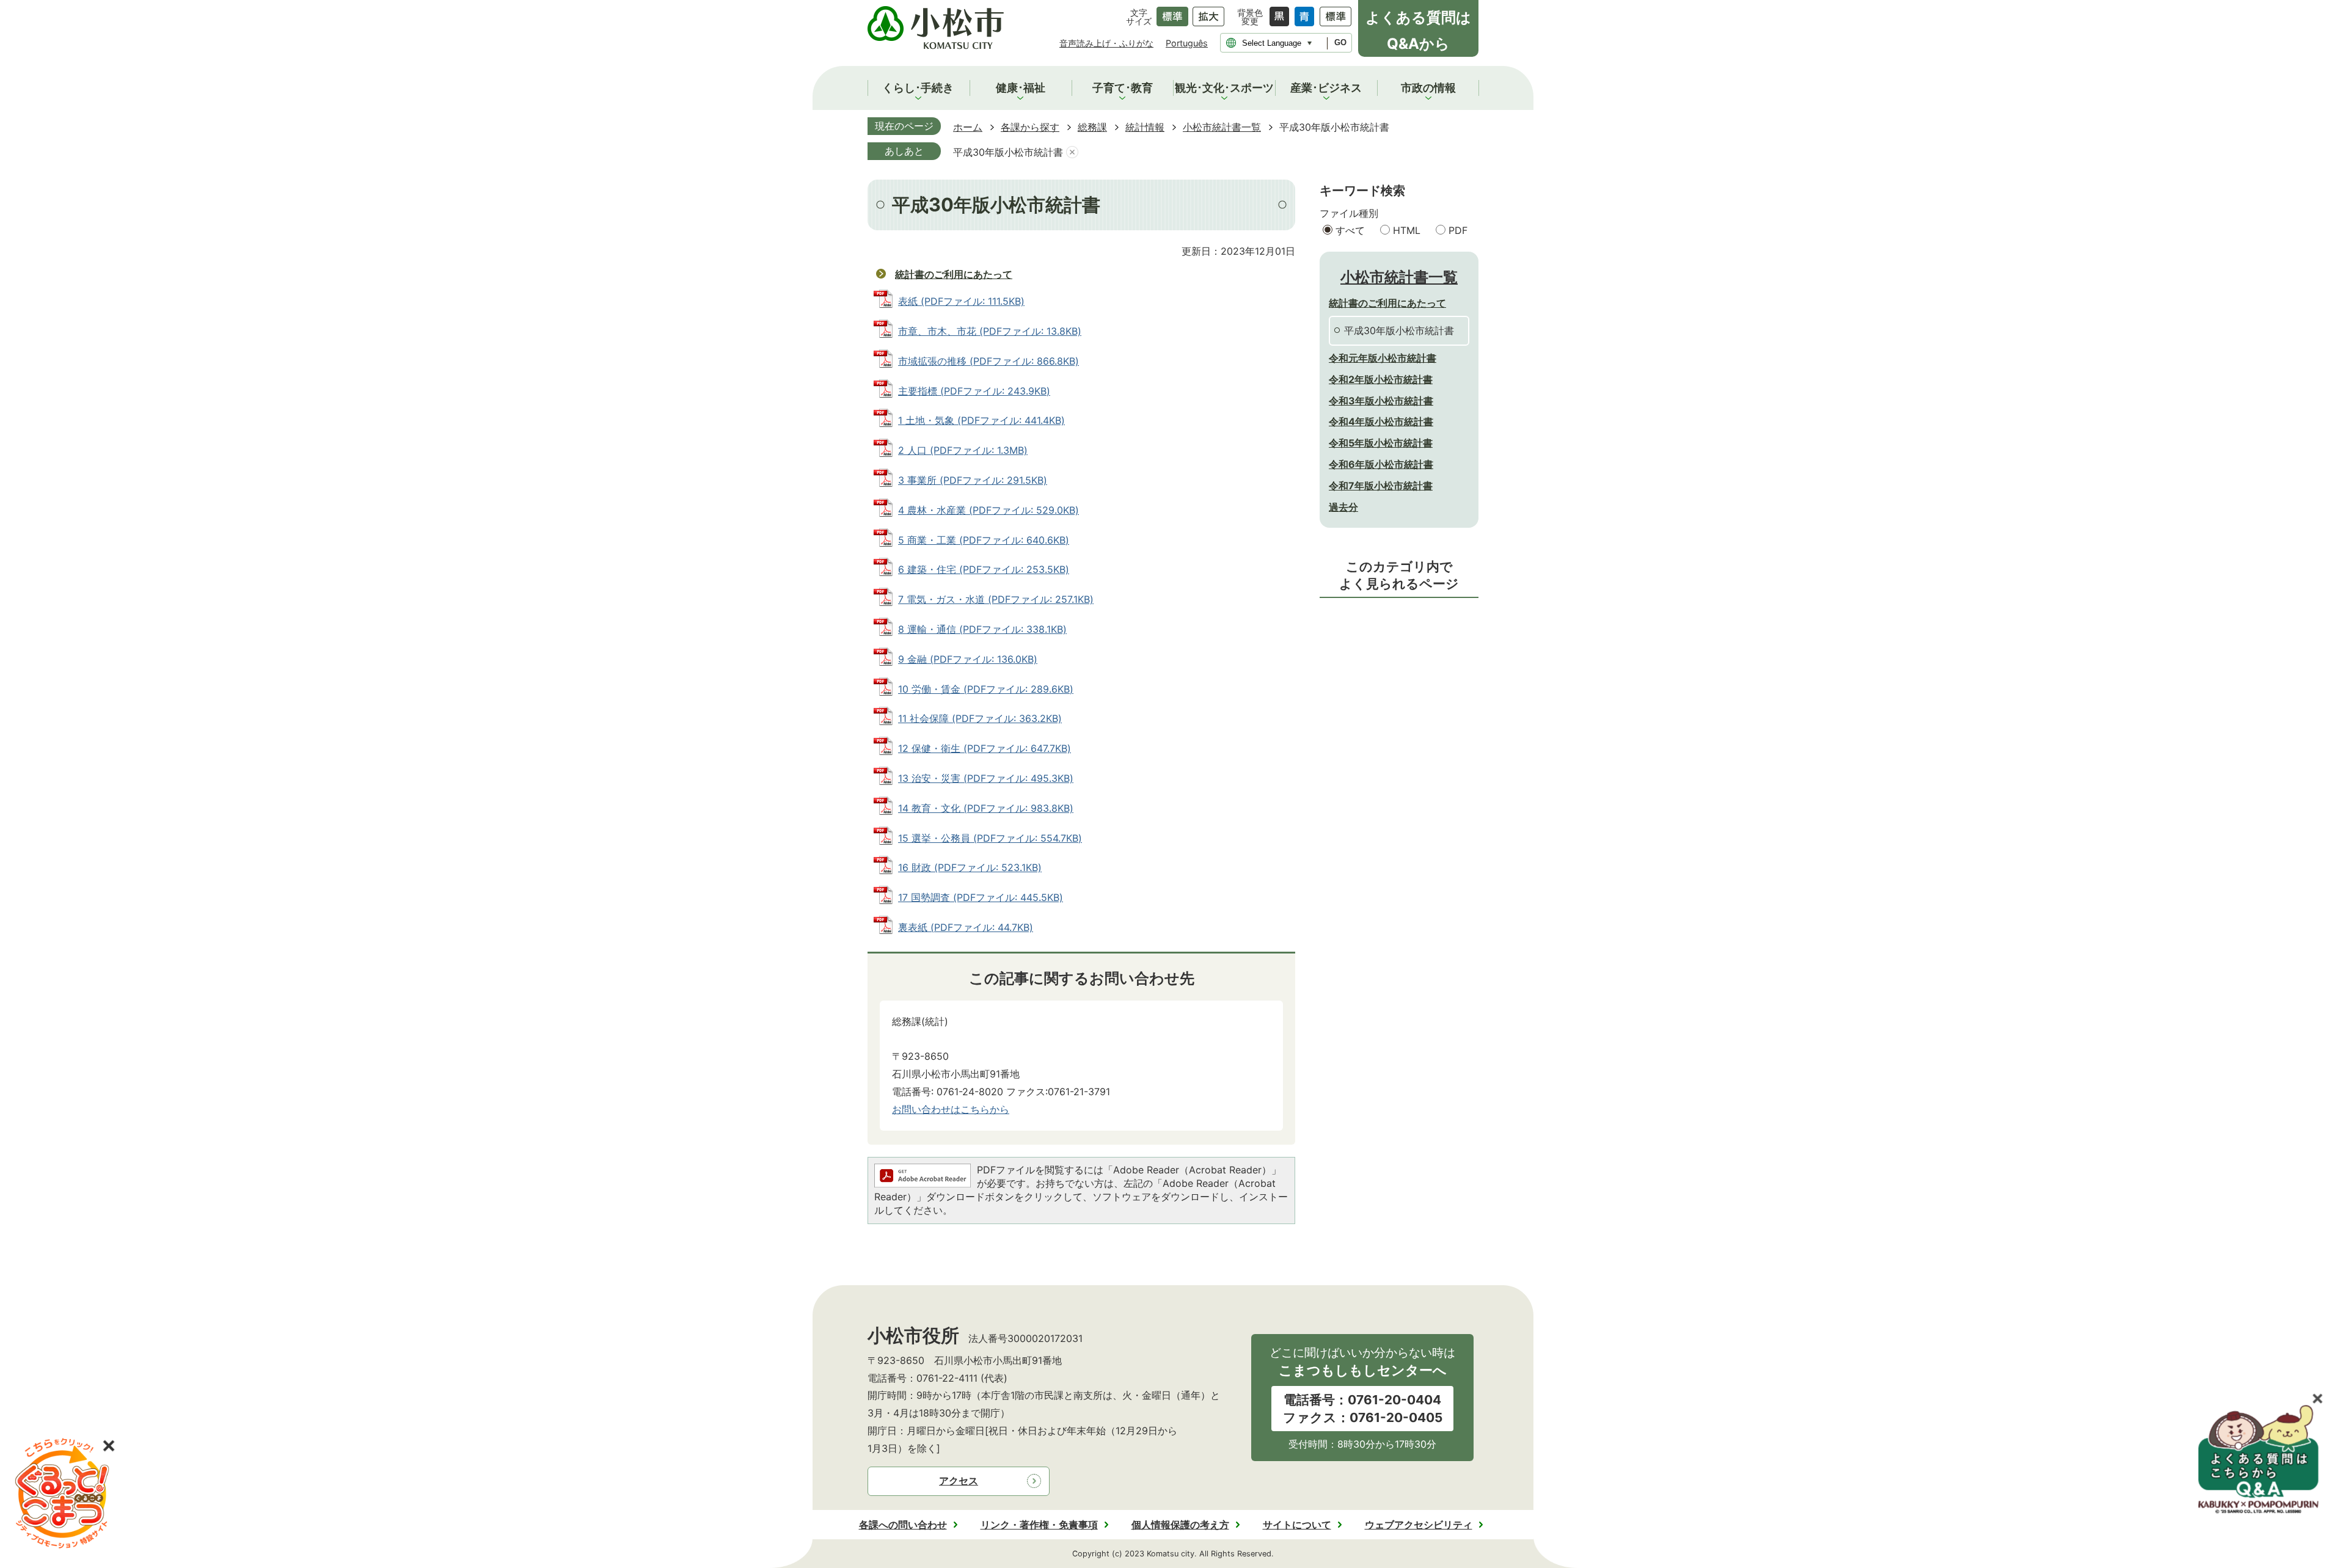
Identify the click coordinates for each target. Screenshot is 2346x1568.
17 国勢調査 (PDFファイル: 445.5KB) (981, 897)
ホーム (968, 127)
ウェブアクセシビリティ (1419, 1525)
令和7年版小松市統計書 (1381, 486)
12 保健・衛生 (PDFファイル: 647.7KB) (985, 748)
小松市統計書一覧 (1222, 127)
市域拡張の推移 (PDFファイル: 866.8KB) (988, 361)
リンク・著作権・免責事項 (1039, 1525)
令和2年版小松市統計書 (1381, 379)
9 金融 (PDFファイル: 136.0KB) (968, 659)
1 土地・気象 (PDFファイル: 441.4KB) (981, 420)
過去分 (1343, 507)
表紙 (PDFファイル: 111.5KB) (961, 301)
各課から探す (1030, 127)
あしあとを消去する (1072, 152)
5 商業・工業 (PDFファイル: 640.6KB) (984, 540)
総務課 (1092, 127)
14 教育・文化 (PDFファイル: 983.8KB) (986, 808)
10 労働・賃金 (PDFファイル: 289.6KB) (986, 689)
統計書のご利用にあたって (954, 274)
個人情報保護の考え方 (1180, 1525)
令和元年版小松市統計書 (1383, 358)
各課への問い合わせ (903, 1525)
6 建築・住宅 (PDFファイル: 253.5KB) (984, 569)
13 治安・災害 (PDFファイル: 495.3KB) (986, 778)
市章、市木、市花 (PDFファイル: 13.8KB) (990, 331)
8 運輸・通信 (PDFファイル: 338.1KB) (982, 629)
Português (1187, 43)
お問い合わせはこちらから (951, 1109)
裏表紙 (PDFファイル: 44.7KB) (966, 927)
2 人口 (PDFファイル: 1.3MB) (963, 450)
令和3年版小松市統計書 (1381, 401)
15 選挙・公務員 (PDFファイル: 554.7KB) (990, 838)
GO (1340, 42)
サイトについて (1297, 1525)
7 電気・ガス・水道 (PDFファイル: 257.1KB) (996, 599)
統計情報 (1145, 127)
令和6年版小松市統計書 (1381, 464)
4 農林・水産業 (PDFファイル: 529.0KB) (988, 510)
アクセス (959, 1481)
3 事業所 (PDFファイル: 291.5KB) (973, 480)
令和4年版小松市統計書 (1381, 421)
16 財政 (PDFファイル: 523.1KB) (970, 867)
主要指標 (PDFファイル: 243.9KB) (974, 391)
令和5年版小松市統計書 (1381, 443)
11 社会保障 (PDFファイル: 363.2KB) (980, 718)
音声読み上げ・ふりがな (1106, 43)
